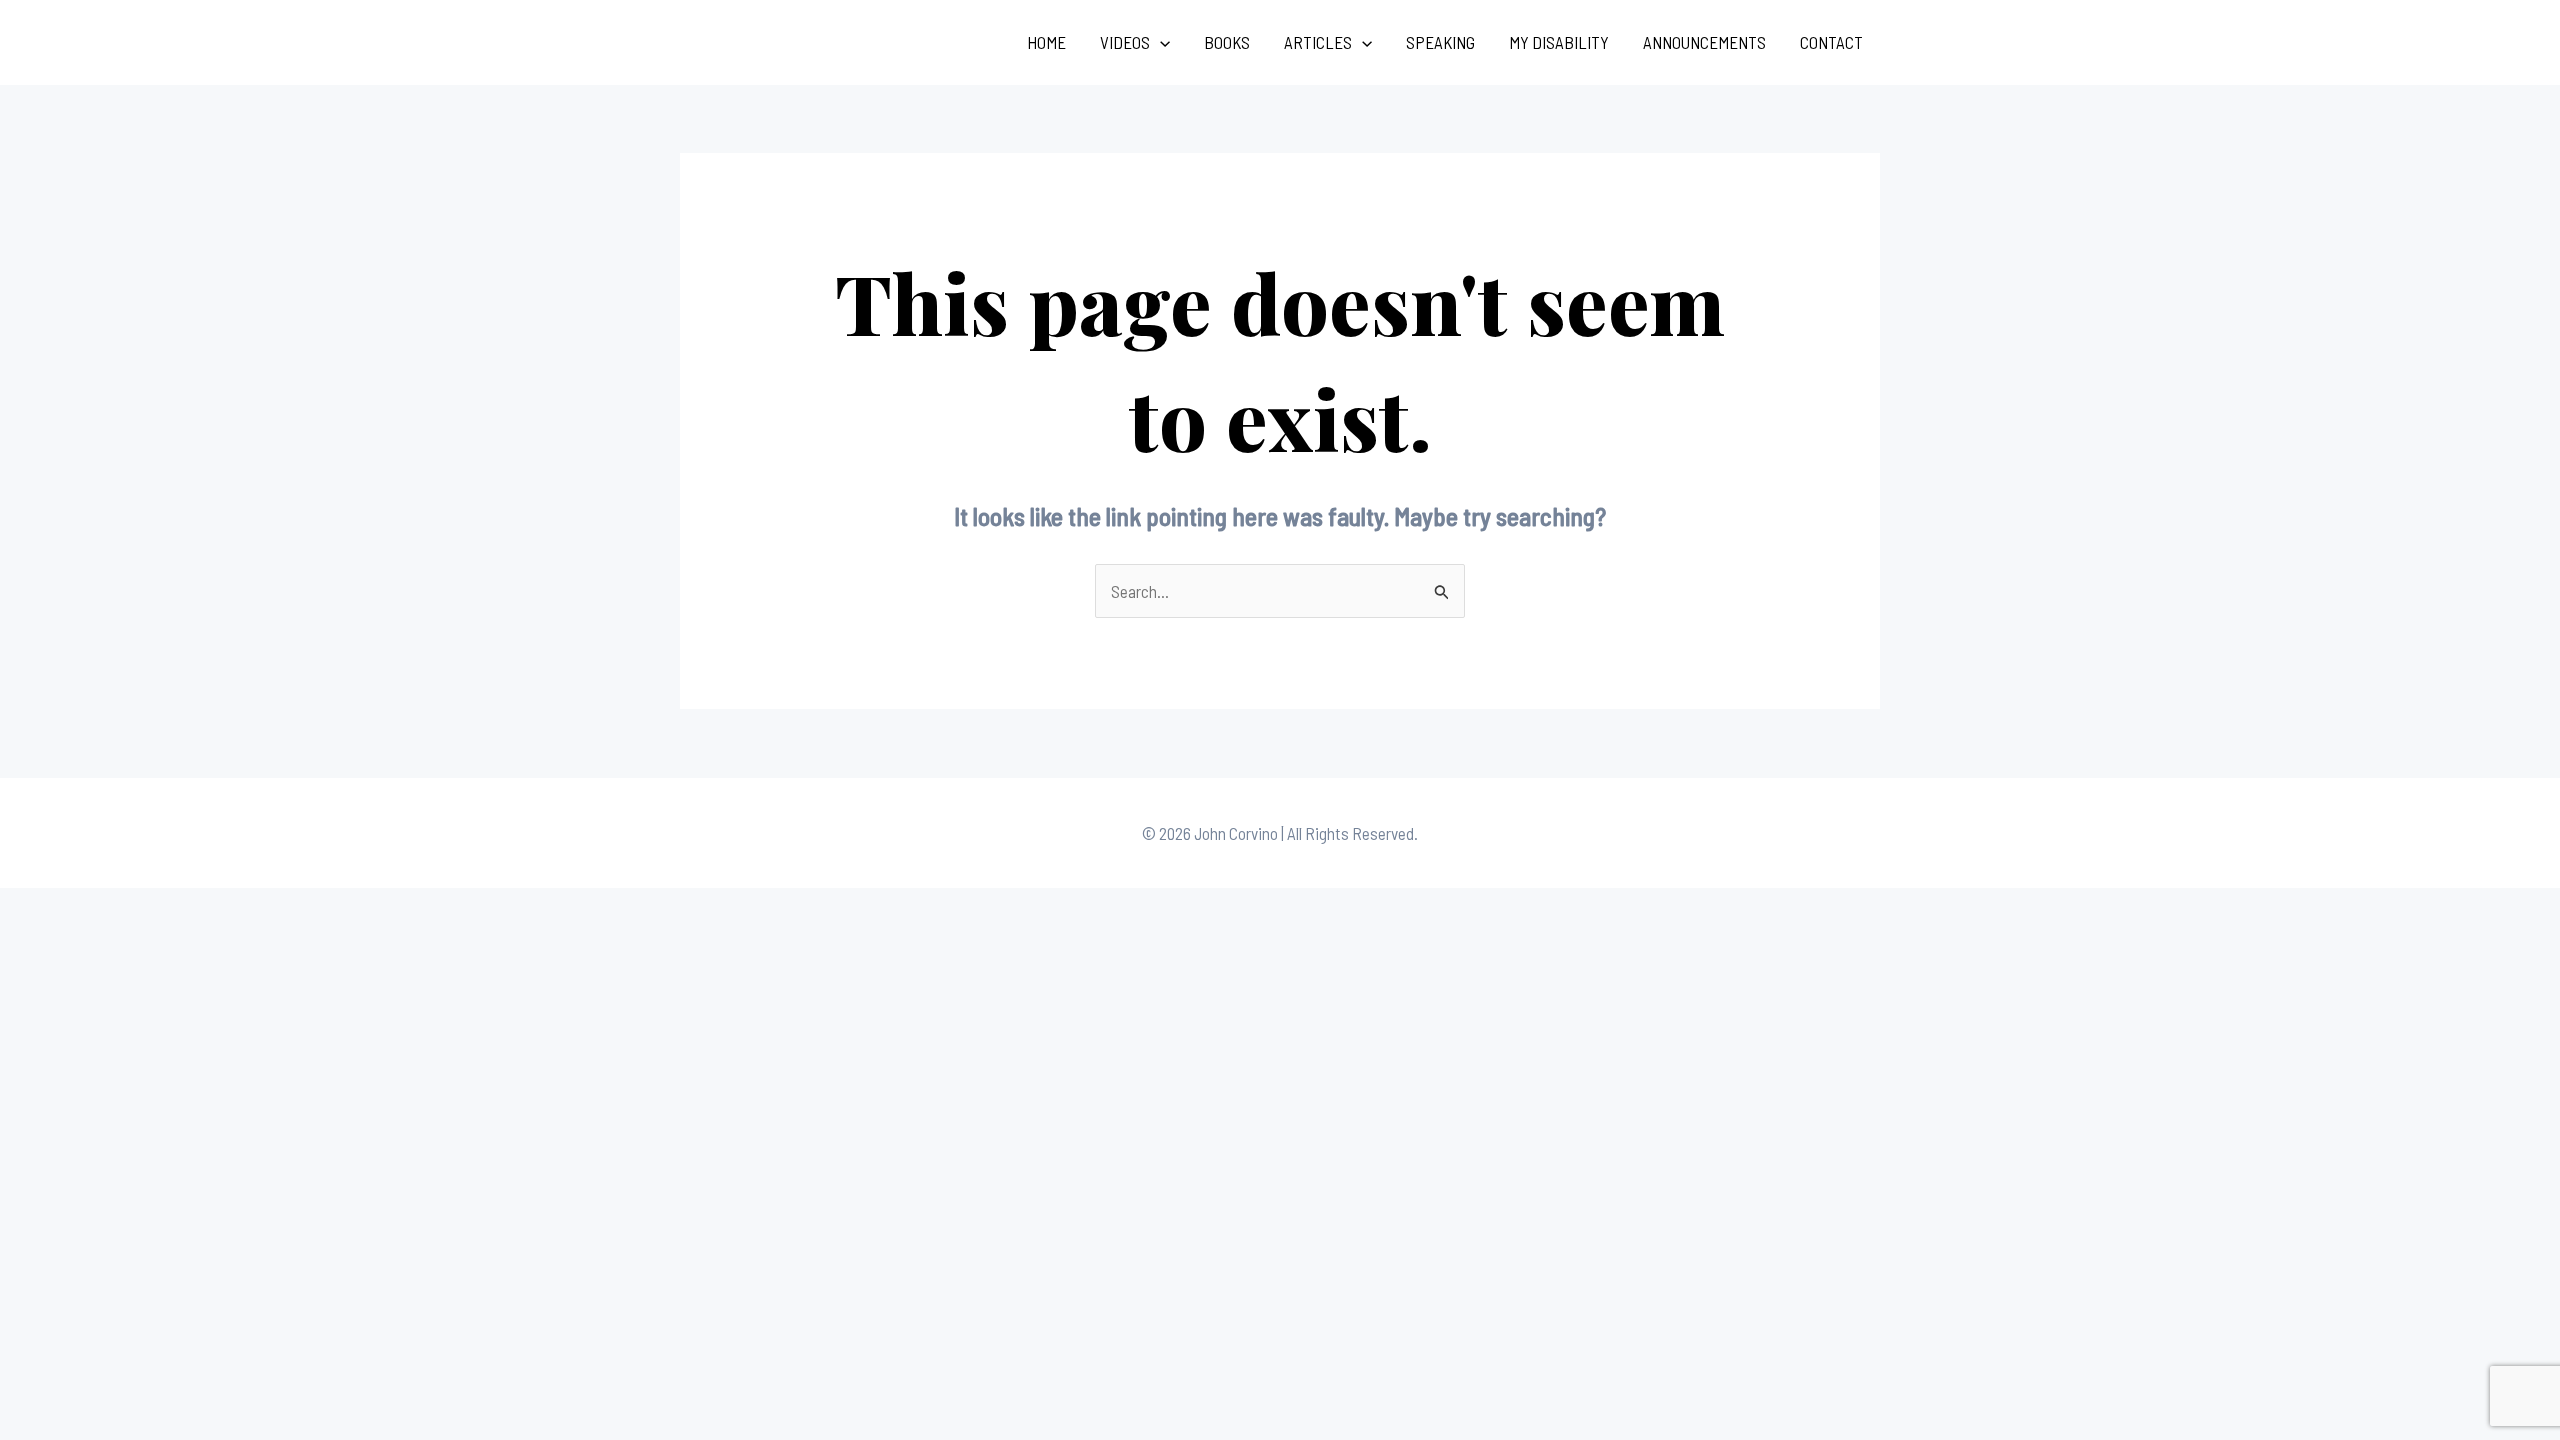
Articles (1318, 42)
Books (1227, 42)
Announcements (1704, 42)
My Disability (1559, 42)
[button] (1160, 42)
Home (1046, 42)
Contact (1831, 42)
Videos (1125, 42)
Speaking (1440, 42)
